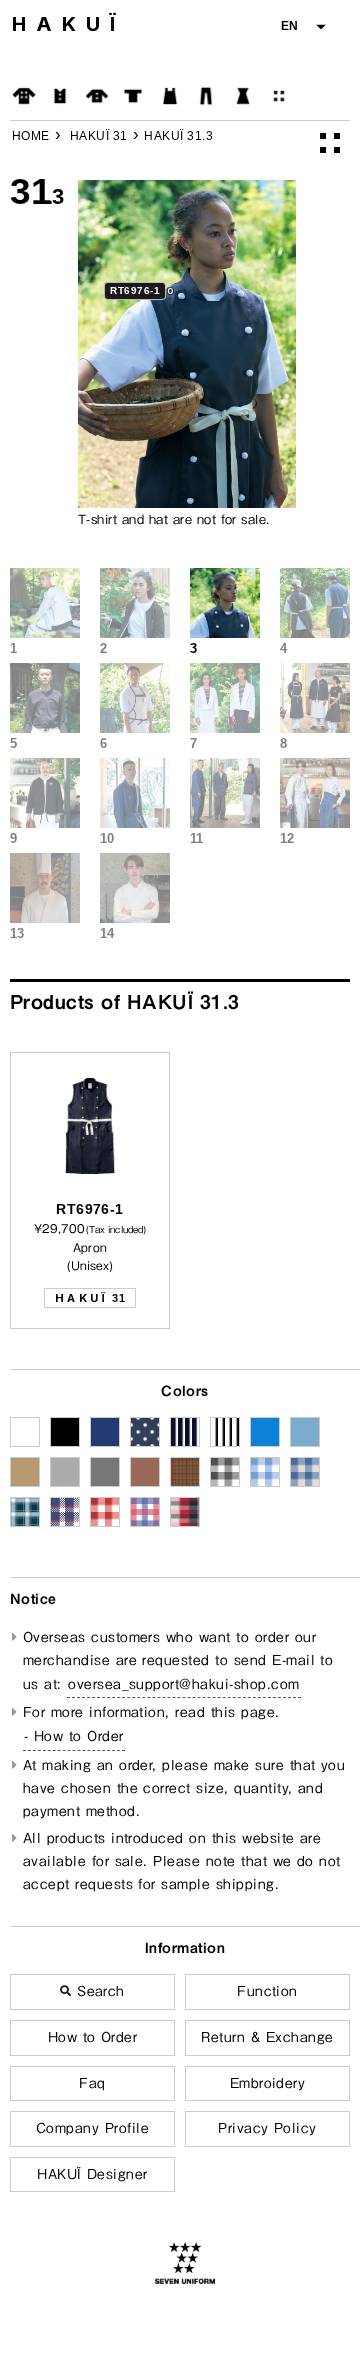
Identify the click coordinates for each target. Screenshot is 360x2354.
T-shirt (133, 96)
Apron (170, 96)
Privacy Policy (267, 2128)
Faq (92, 2083)
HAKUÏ (68, 24)
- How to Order (74, 1736)
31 (90, 1298)
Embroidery (268, 2083)
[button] (302, 26)
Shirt (97, 96)
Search (98, 1991)
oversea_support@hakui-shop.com (183, 1684)
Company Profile (92, 2128)
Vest (60, 96)
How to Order (93, 2037)
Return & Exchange (267, 2037)
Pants (206, 96)
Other (279, 96)
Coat (24, 96)
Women (243, 96)
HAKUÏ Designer (92, 2174)
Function (267, 1991)
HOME (31, 136)
